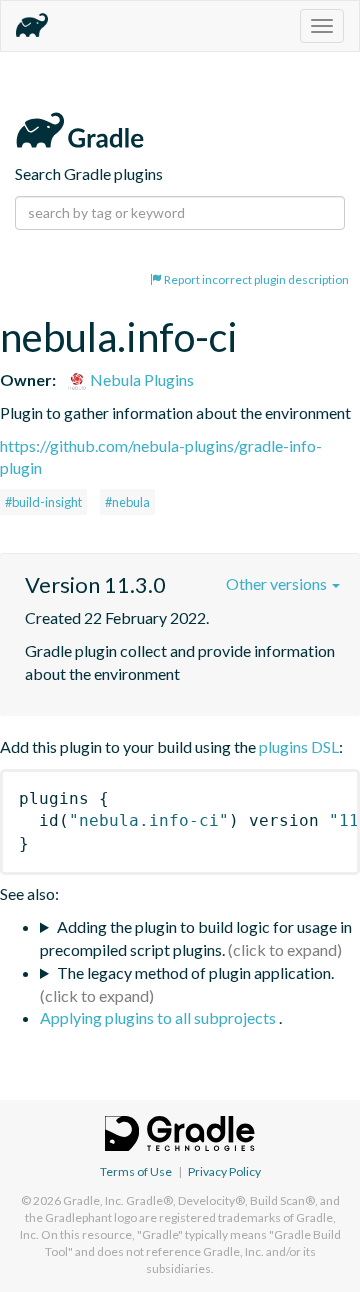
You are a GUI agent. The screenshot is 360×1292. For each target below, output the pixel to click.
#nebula (127, 502)
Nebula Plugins (140, 379)
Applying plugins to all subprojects (159, 1017)
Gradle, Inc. (93, 1200)
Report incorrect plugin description (255, 279)
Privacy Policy (224, 1171)
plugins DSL (299, 746)
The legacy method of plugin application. (195, 972)
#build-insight (43, 502)
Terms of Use (136, 1171)
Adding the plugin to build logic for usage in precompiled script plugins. (196, 938)
